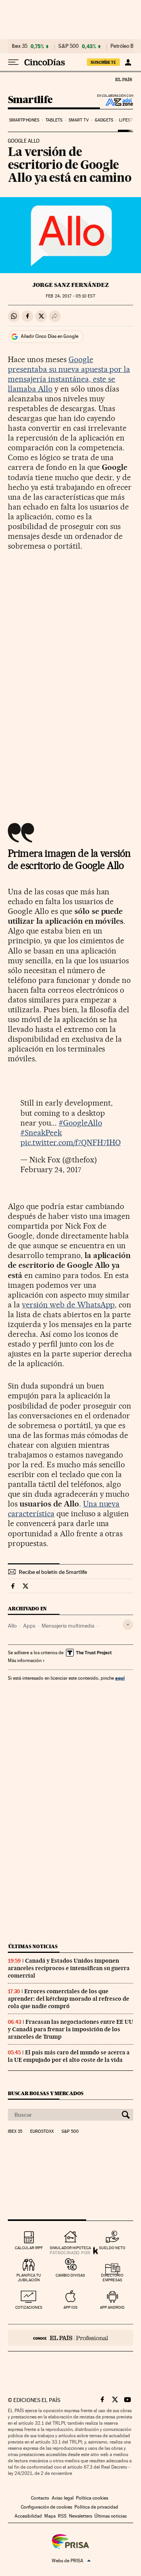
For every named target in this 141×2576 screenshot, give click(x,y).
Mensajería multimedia (68, 1626)
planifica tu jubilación (29, 2278)
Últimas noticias (33, 1946)
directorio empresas (112, 2278)
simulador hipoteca (70, 2248)
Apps (29, 1626)
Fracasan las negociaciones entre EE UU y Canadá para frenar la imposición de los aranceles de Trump (70, 2029)
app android (112, 2307)
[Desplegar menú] (13, 62)
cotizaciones (29, 2307)
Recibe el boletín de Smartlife (53, 1572)
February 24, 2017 (51, 1169)
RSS (62, 2516)
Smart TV (79, 120)
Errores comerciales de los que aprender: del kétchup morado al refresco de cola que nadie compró (69, 1999)
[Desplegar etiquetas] (128, 1625)
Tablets (54, 120)
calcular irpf (29, 2248)
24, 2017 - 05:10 (70, 296)
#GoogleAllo (80, 1123)
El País (123, 79)
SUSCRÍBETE (103, 62)
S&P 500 (69, 46)
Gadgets (104, 120)
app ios (70, 2307)
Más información (25, 1661)
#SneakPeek (41, 1133)
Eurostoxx (42, 2132)
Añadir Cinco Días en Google (50, 336)
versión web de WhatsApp (69, 1305)
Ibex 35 (20, 46)
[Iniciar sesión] (128, 62)
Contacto (40, 2498)
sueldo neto (112, 2248)
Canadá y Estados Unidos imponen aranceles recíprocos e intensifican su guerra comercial (69, 1968)
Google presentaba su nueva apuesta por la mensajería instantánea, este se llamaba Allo (69, 374)
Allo (12, 1626)
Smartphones (24, 120)
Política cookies (92, 2498)
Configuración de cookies (46, 2507)
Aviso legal (63, 2498)
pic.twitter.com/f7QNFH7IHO (70, 1142)
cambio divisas (70, 2275)
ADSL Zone (114, 102)
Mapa (50, 2516)
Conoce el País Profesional (70, 2338)
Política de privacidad (96, 2507)
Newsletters (80, 2516)
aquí (120, 1678)
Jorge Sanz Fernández (71, 285)
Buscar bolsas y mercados (46, 2093)
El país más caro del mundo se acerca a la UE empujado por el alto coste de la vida (69, 2056)
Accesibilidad (28, 2516)
